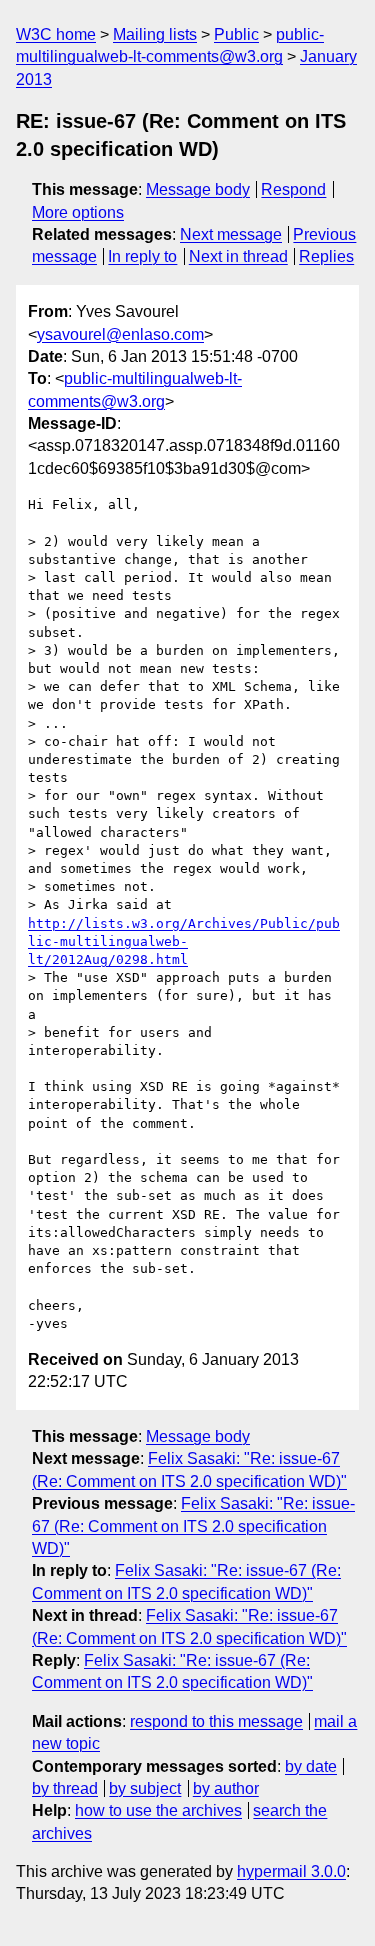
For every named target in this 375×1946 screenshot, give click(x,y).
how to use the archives (158, 1810)
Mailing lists (155, 34)
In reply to (142, 256)
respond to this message (216, 1721)
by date (311, 1766)
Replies (326, 256)
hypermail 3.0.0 (291, 1871)
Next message (231, 234)
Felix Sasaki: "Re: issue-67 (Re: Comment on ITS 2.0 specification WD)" (193, 1526)
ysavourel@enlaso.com (120, 334)
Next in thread (238, 256)
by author (226, 1788)
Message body (198, 189)
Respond (293, 189)
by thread (65, 1788)
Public (236, 34)
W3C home (56, 34)
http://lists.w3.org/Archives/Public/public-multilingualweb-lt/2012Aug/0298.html (184, 941)
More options (78, 212)
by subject (145, 1788)
